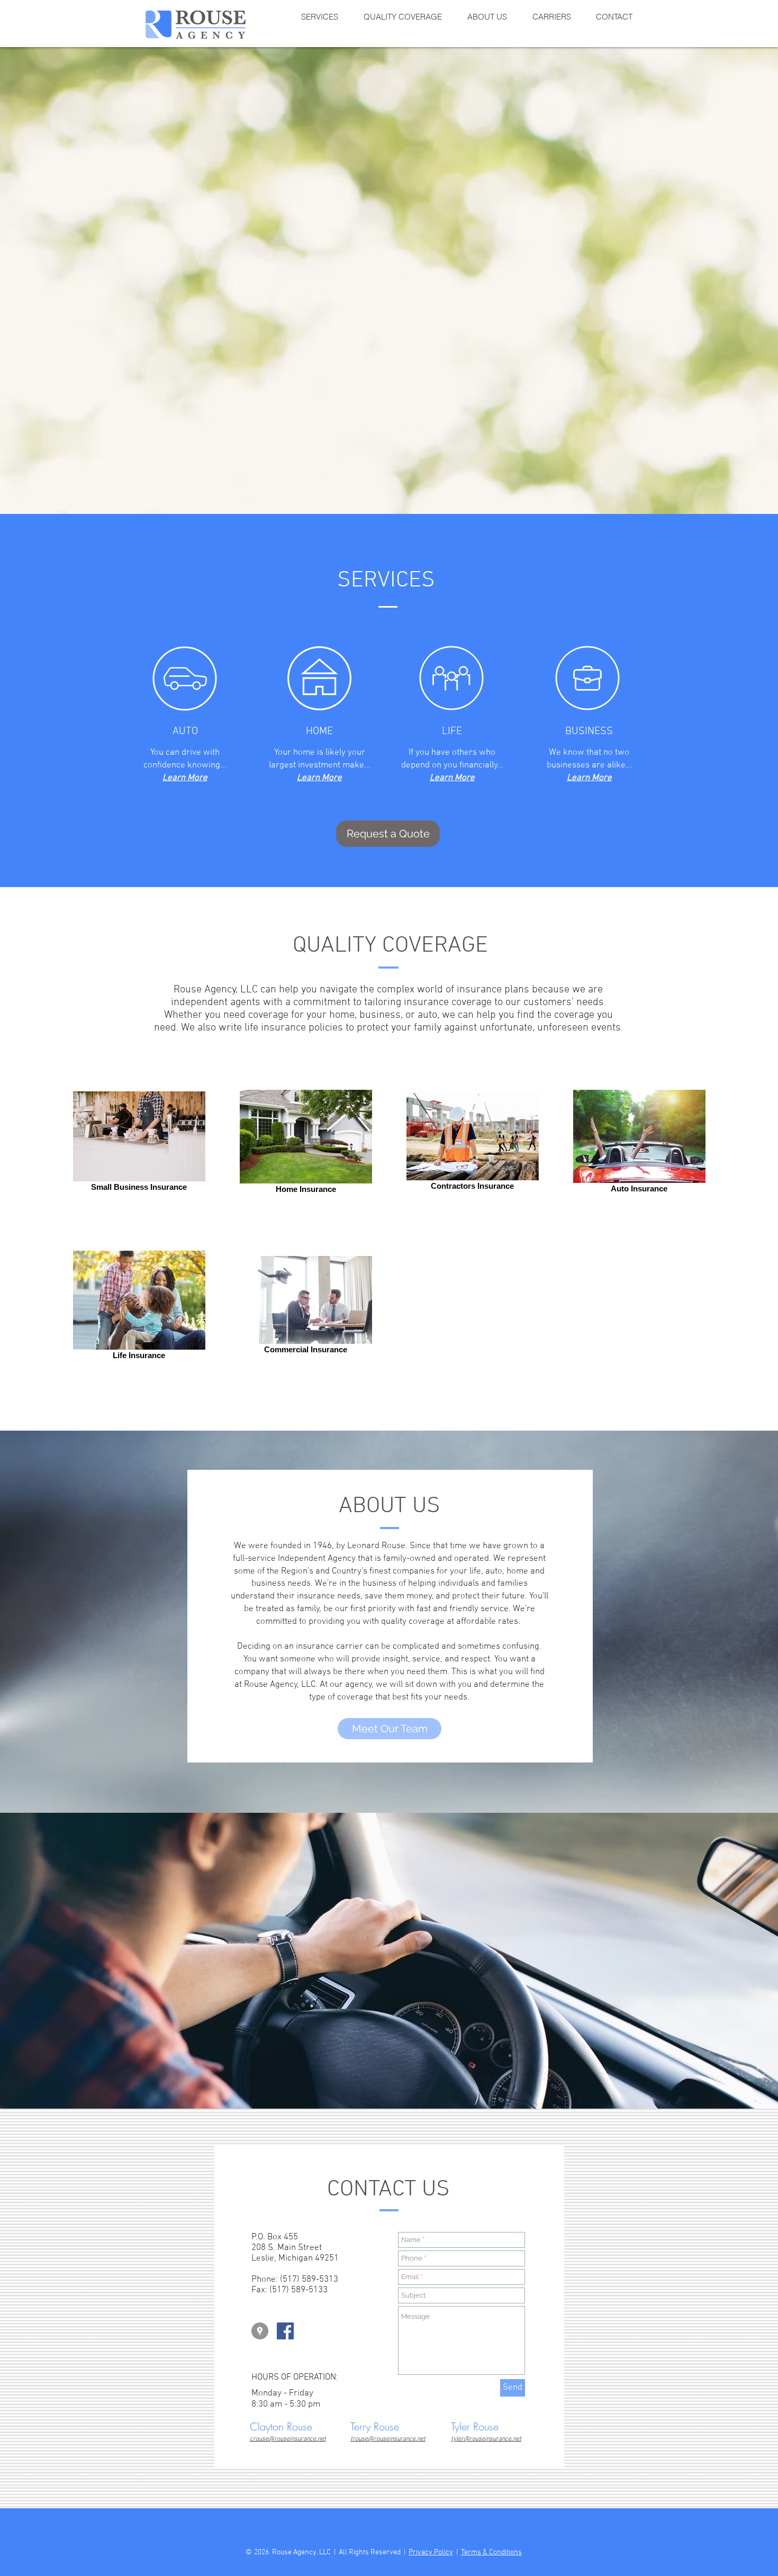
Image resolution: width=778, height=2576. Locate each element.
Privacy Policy (431, 2552)
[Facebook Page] (285, 2331)
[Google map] (260, 2331)
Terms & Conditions (491, 2552)
